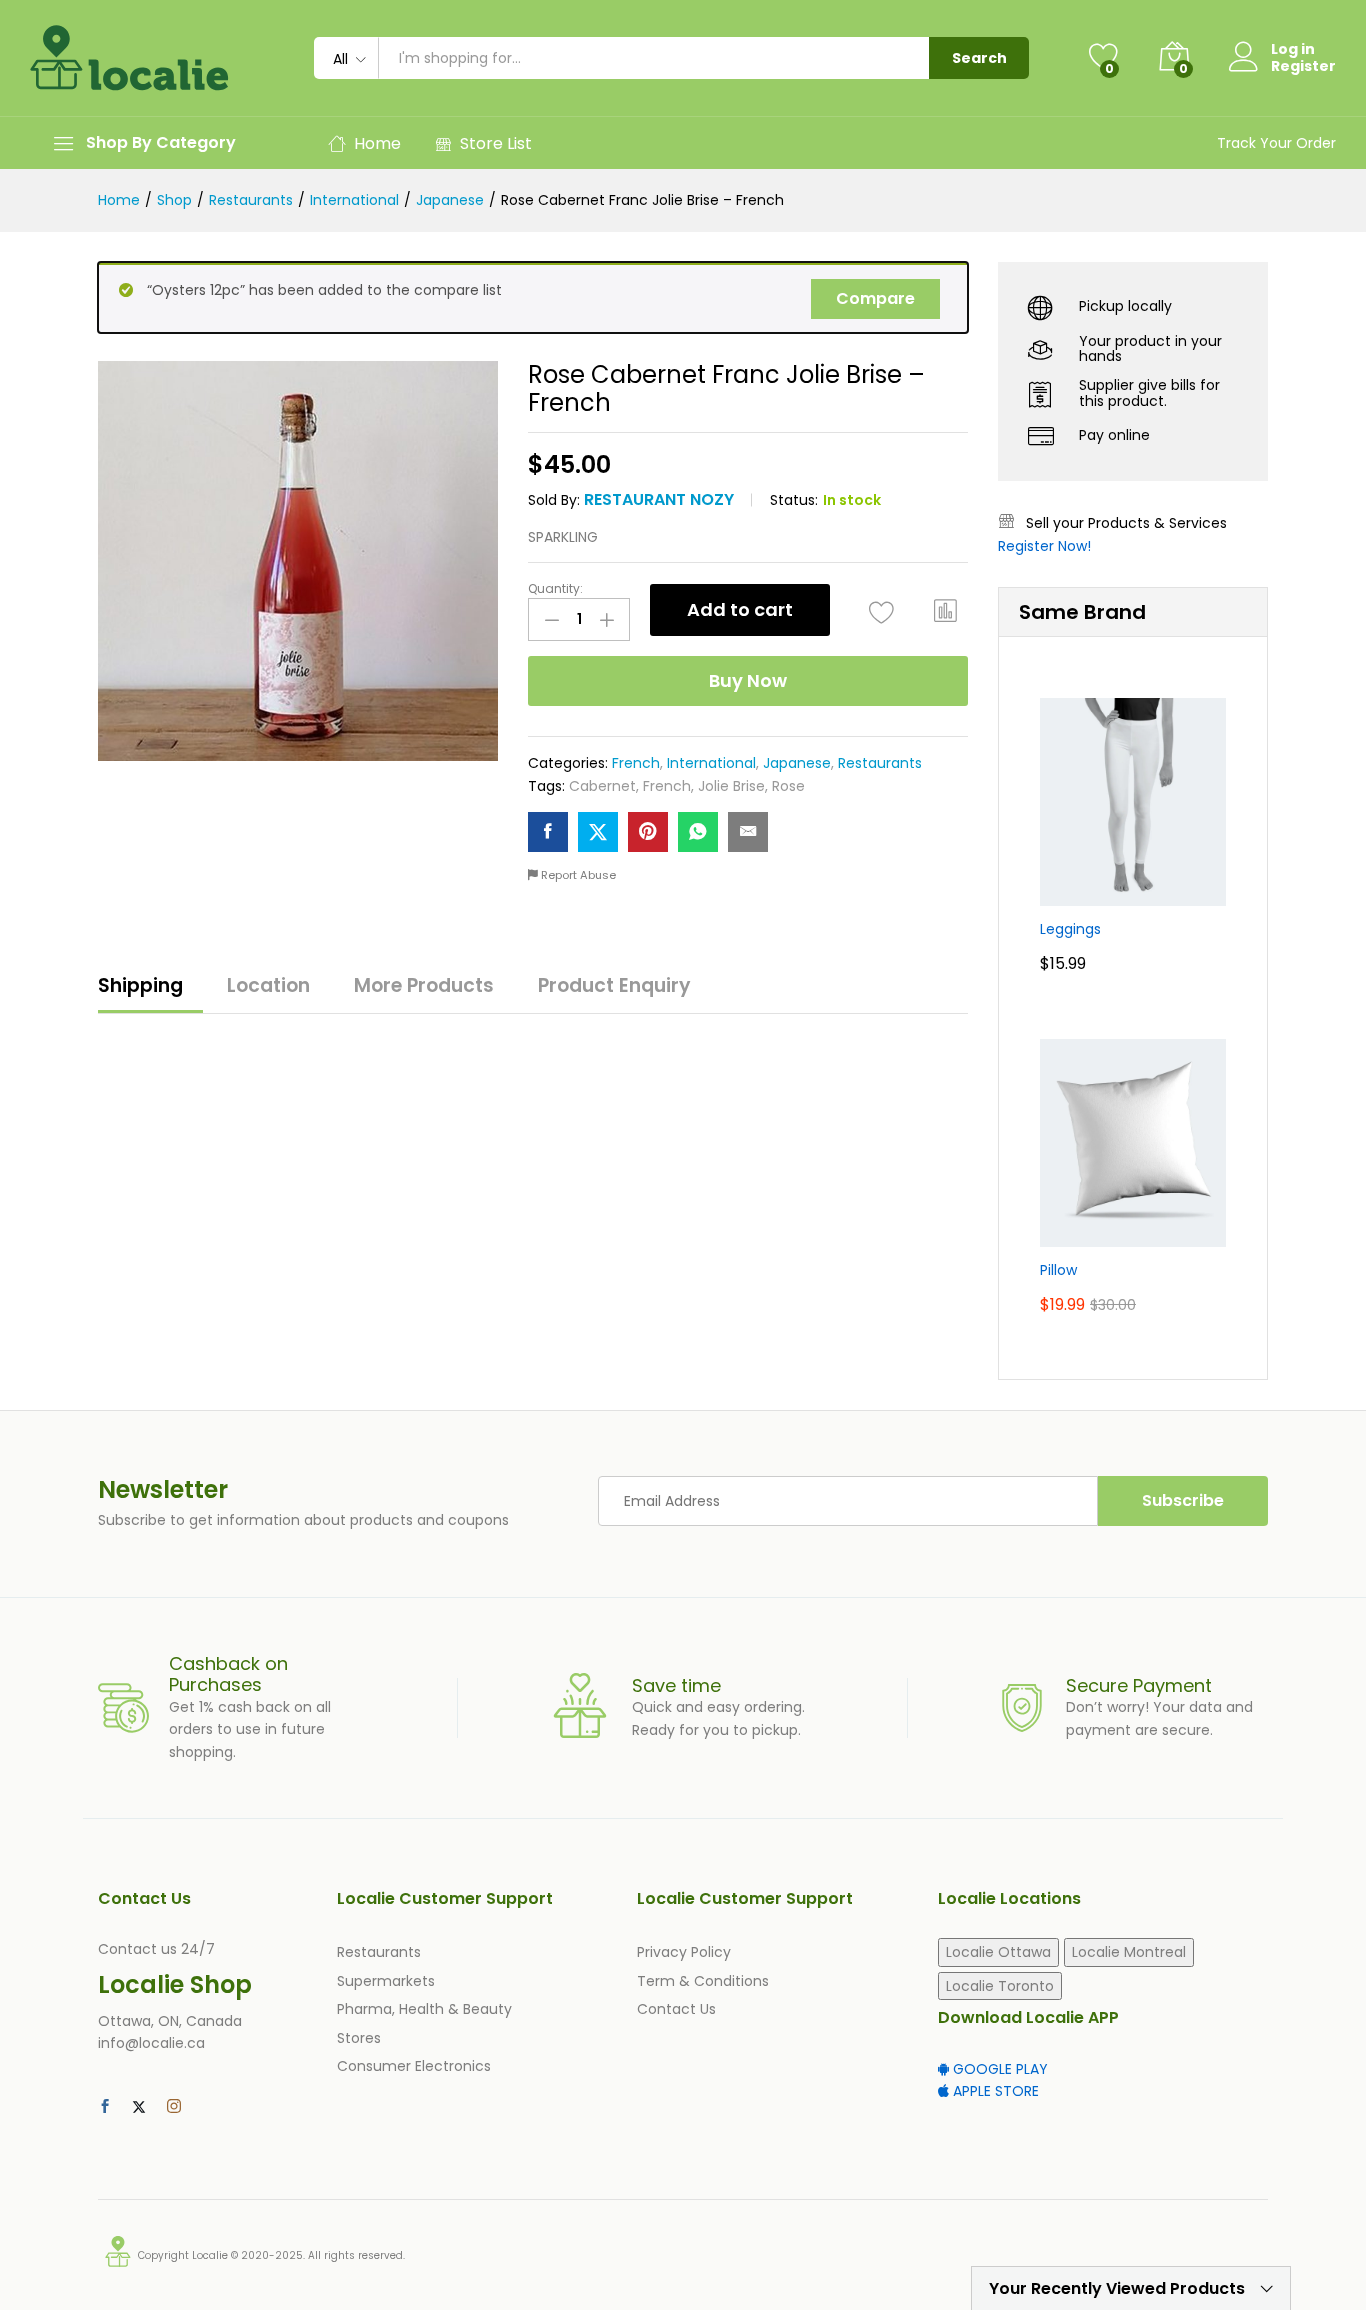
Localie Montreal (1129, 1952)
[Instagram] (174, 2107)
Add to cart (740, 609)
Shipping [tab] (140, 985)
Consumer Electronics (414, 2066)
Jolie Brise (731, 786)
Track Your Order (1276, 143)
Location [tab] (268, 985)
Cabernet (602, 786)
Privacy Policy (684, 1952)
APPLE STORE (994, 2091)
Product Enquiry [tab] (614, 985)
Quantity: (555, 589)
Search (979, 58)
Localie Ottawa (998, 1952)
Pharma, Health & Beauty (424, 2009)
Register (1303, 66)
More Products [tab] (424, 985)
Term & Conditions (703, 1981)
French (636, 763)
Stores (359, 2038)
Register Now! (1044, 546)
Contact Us (676, 2009)
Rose (788, 786)
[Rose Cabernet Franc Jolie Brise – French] (548, 832)
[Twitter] (139, 2107)
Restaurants (880, 763)
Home (377, 143)
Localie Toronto (1000, 1986)
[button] (946, 610)
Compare (875, 298)
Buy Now (748, 680)
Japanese (797, 763)
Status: (794, 500)
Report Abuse (577, 875)
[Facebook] (105, 2107)
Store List (496, 143)
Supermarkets (386, 1981)
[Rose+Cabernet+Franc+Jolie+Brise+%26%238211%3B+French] (598, 832)
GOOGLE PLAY (998, 2069)
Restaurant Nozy (659, 499)
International (711, 763)
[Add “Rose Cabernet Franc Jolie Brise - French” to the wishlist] (881, 612)
